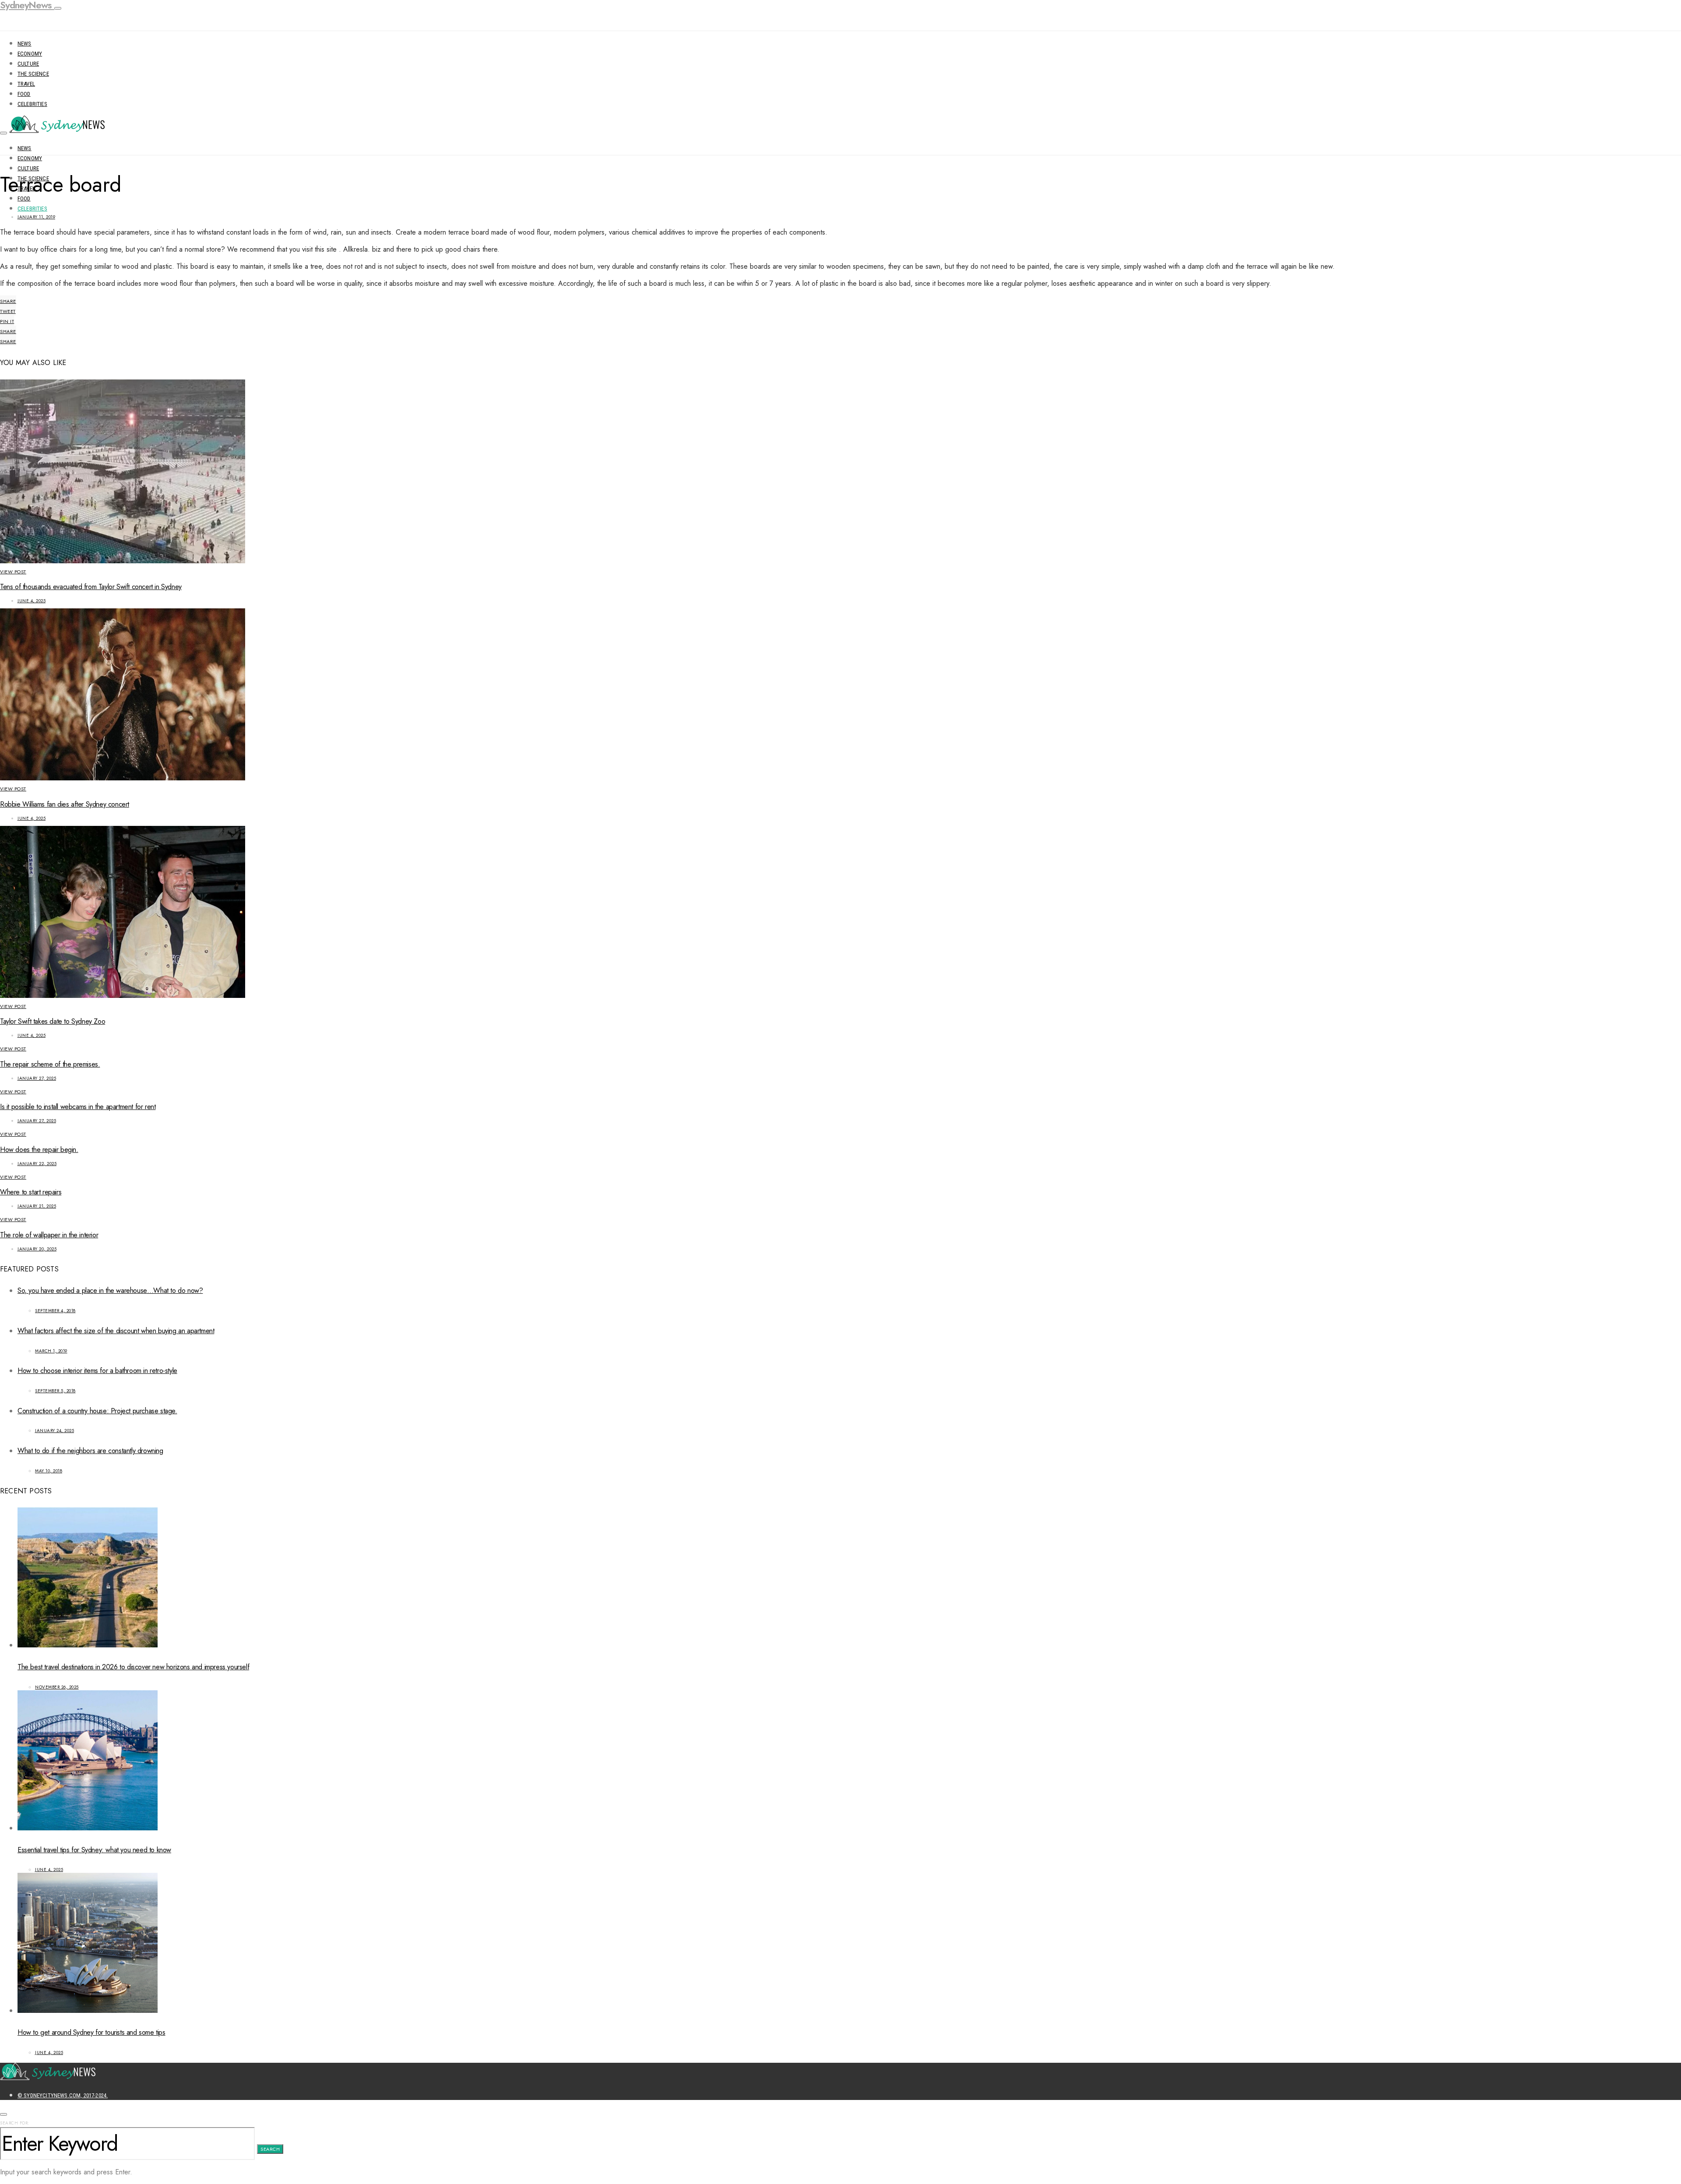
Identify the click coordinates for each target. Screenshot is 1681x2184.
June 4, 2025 (32, 601)
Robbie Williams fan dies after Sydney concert (65, 804)
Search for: (15, 2123)
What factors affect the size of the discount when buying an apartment (116, 1331)
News (25, 44)
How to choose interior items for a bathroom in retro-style (97, 1371)
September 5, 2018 (55, 1391)
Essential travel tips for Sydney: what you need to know (94, 1850)
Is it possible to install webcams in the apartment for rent (78, 1107)
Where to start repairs (31, 1192)
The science (33, 74)
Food (24, 94)
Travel (26, 84)
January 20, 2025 (37, 1249)
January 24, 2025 (55, 1431)
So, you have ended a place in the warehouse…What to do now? (110, 1290)
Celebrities (32, 104)
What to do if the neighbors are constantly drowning (90, 1451)
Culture (28, 64)
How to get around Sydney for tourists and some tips (91, 2032)
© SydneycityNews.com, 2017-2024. (63, 2095)
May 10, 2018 (49, 1471)
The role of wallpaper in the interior (49, 1235)
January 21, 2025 (37, 1206)
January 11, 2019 (36, 217)
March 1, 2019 (51, 1351)
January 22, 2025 (37, 1164)
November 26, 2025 (57, 1687)
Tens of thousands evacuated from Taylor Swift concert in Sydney (91, 587)
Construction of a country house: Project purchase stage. (97, 1411)
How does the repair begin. (39, 1150)
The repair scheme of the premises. (50, 1064)
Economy (30, 54)
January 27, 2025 (37, 1078)
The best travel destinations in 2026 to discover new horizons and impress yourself (133, 1667)
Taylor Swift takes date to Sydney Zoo (53, 1021)
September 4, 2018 (55, 1311)
